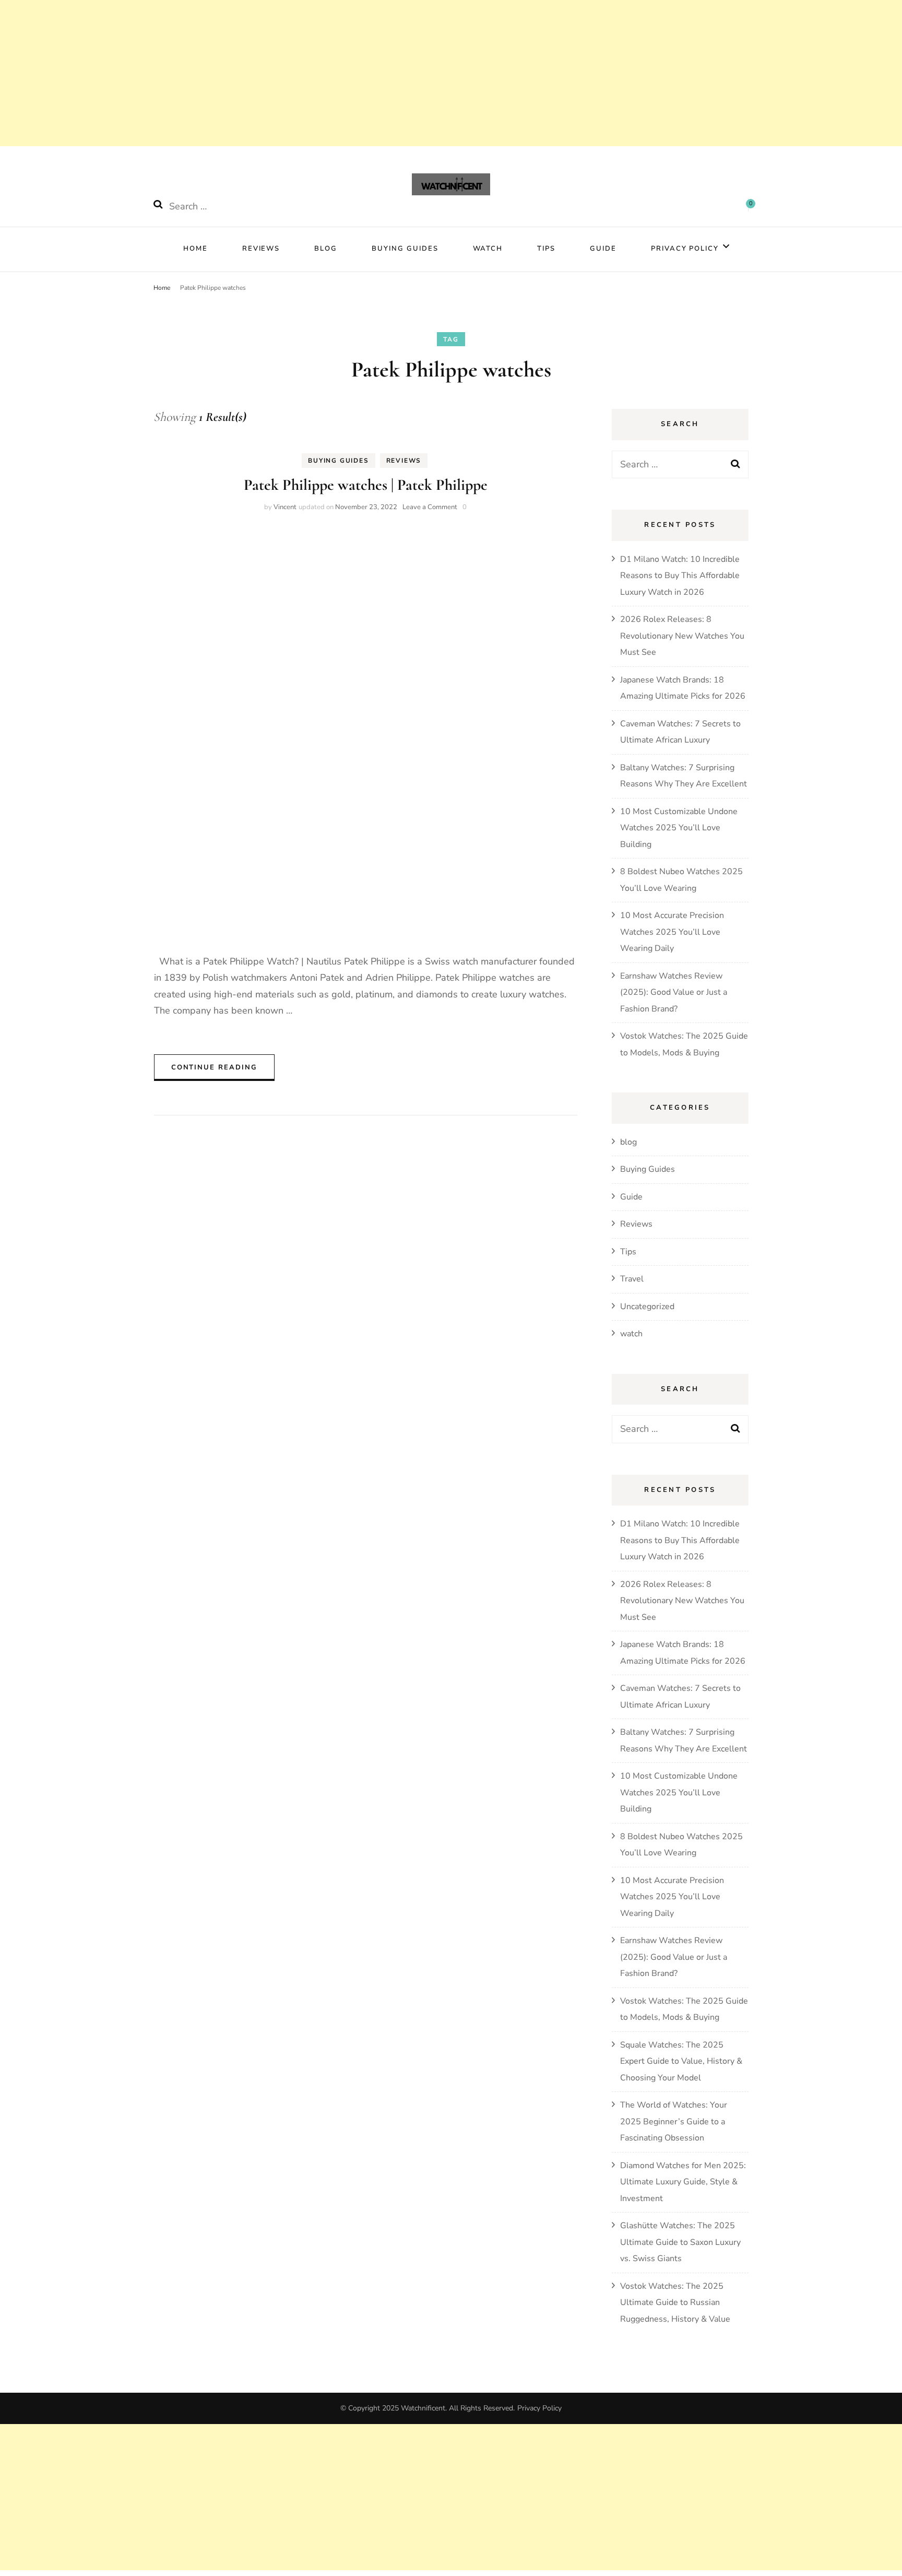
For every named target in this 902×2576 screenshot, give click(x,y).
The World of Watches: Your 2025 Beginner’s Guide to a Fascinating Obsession (674, 2121)
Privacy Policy (685, 249)
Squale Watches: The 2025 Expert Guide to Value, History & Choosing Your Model (681, 2061)
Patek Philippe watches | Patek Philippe (366, 485)
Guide (603, 249)
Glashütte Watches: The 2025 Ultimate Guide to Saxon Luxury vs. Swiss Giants (680, 2242)
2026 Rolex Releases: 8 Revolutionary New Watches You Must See (682, 636)
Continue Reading (214, 1067)
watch (488, 249)
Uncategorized (647, 1307)
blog (628, 1142)
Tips (546, 249)
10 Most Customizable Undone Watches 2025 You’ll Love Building (679, 828)
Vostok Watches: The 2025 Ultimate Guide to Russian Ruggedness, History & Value (675, 2303)
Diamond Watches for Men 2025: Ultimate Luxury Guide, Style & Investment (683, 2182)
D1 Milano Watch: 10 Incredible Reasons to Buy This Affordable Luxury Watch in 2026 (680, 576)
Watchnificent (423, 2408)
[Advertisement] (313, 73)
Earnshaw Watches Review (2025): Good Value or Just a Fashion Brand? (674, 992)
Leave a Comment (430, 507)
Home (195, 249)
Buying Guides (405, 249)
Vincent (285, 507)
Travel (632, 1279)
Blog (326, 249)
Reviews (261, 249)
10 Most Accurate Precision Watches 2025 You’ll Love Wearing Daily (672, 932)
